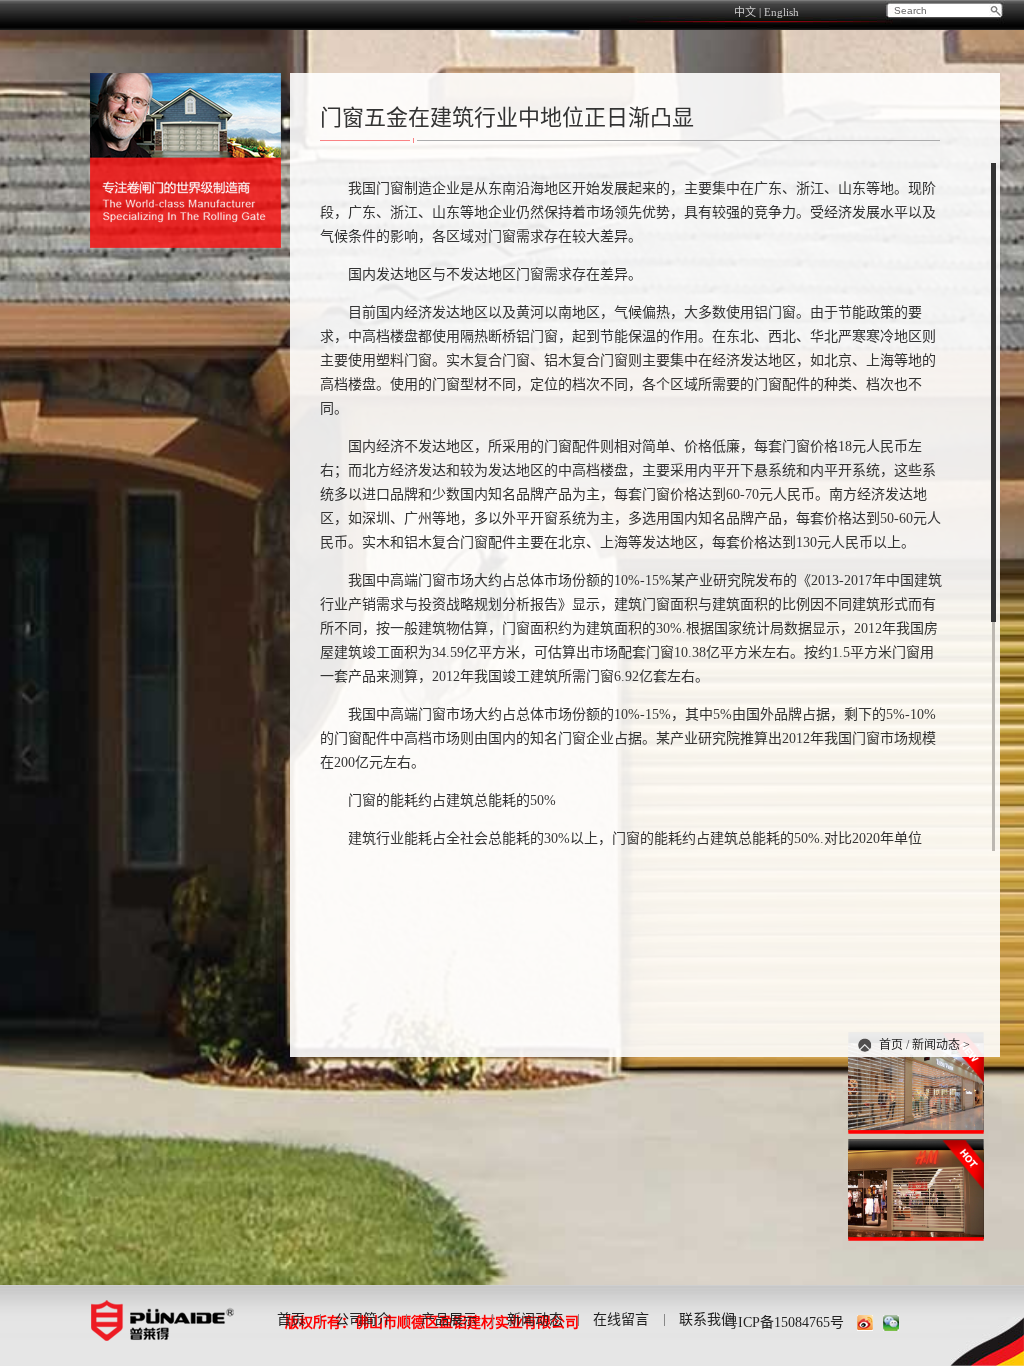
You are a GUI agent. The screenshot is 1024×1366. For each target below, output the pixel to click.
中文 (745, 12)
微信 (891, 1323)
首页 (891, 1045)
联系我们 (707, 1319)
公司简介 (363, 1319)
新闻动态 (936, 1045)
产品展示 (449, 1319)
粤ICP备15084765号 (784, 1322)
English (781, 12)
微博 (865, 1323)
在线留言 (621, 1319)
